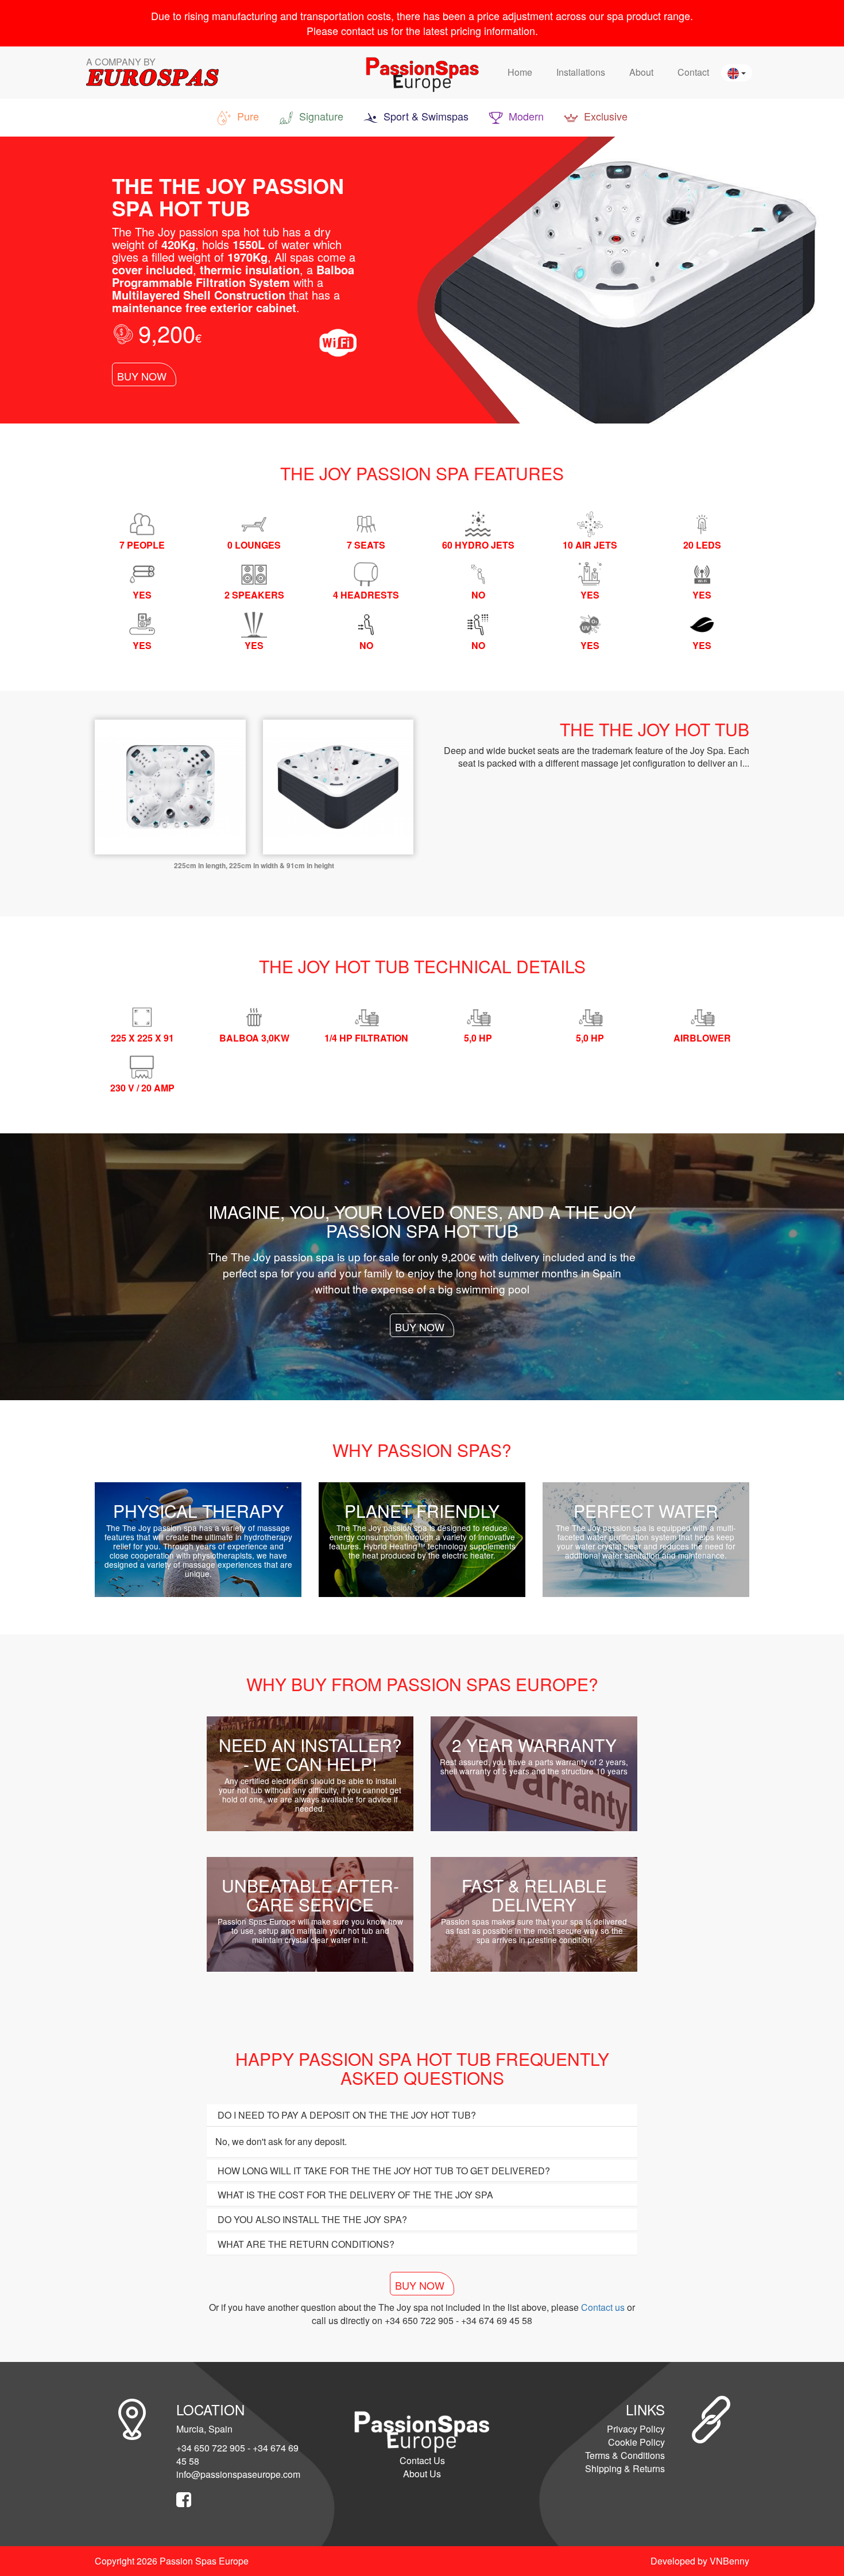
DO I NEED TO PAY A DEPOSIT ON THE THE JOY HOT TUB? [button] (346, 2115)
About (641, 72)
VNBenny (729, 2561)
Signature (320, 116)
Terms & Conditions (625, 2455)
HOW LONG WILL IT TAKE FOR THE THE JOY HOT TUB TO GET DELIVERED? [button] (383, 2171)
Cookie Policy (636, 2442)
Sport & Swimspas (425, 116)
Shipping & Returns (625, 2468)
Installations (581, 72)
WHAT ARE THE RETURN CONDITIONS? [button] (305, 2244)
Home (520, 72)
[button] (737, 73)
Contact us (603, 2307)
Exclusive (604, 116)
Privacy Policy (636, 2429)
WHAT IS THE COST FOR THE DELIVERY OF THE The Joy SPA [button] (354, 2195)
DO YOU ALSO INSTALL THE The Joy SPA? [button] (311, 2219)
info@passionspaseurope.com (238, 2474)
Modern (525, 116)
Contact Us (422, 2460)
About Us (422, 2474)
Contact (693, 72)
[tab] (422, 2115)
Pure (247, 116)
